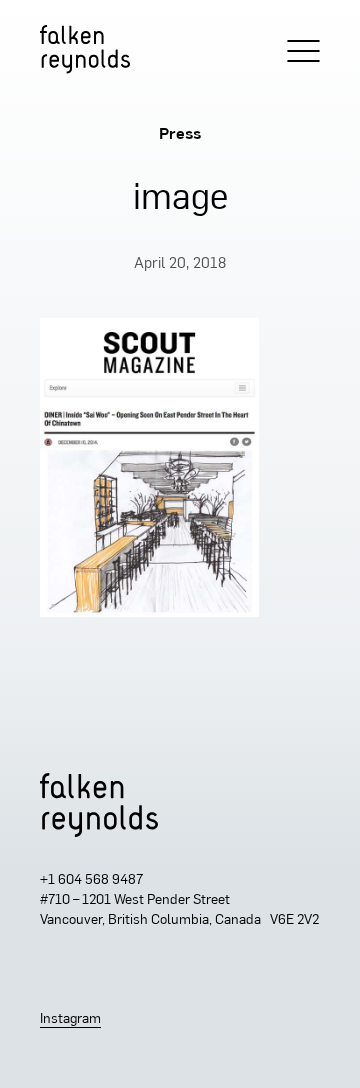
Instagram (70, 1019)
